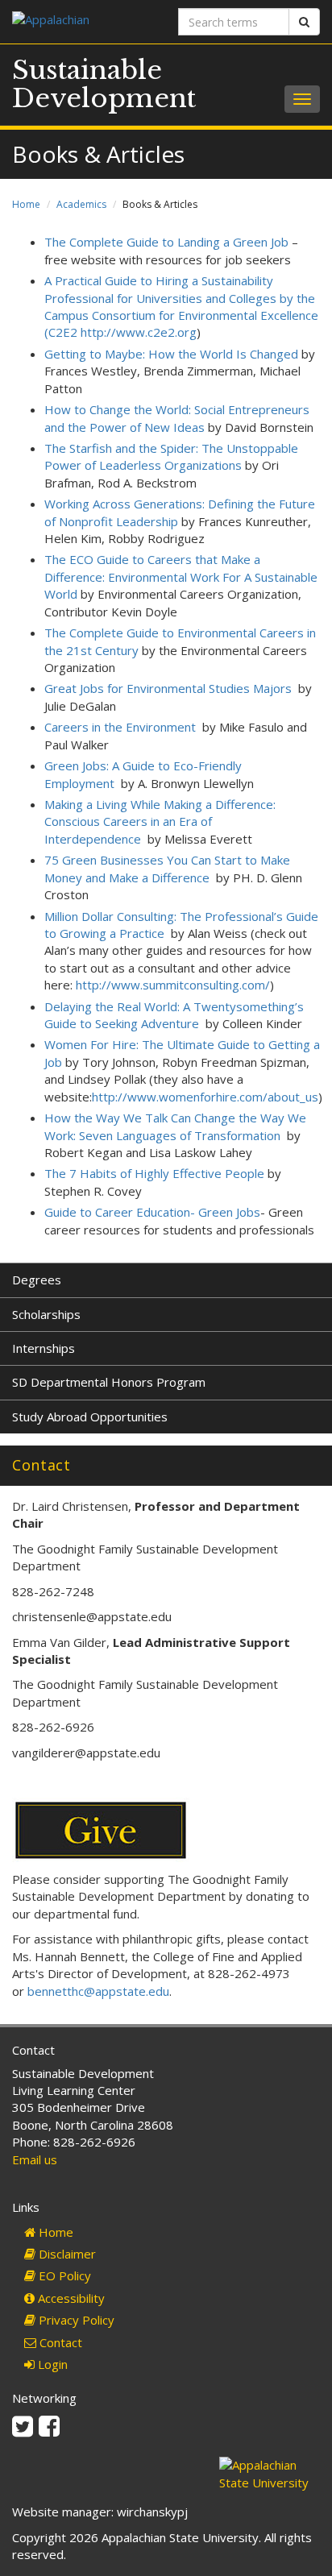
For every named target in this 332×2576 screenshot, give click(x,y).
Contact (59, 2342)
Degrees (37, 1280)
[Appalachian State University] (83, 21)
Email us (35, 2159)
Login (51, 2364)
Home (26, 204)
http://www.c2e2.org (139, 332)
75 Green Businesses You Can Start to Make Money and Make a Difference (167, 868)
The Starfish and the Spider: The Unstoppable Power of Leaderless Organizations (171, 456)
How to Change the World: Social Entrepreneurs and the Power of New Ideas (177, 418)
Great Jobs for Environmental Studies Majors (168, 688)
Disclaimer (66, 2254)
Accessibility (70, 2298)
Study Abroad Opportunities (90, 1417)
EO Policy (63, 2275)
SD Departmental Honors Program (109, 1382)
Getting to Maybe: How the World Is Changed (171, 354)
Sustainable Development (104, 84)
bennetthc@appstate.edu (98, 1991)
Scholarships (46, 1314)
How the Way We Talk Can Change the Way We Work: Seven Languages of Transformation (175, 1126)
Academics (81, 204)
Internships (44, 1348)
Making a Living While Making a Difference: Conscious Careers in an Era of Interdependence (160, 821)
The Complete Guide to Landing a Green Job (166, 242)
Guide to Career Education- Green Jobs (152, 1212)
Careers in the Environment (120, 727)
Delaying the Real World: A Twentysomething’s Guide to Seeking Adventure (174, 1015)
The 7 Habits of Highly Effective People (154, 1173)
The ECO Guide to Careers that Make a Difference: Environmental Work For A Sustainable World (181, 577)
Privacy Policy (75, 2320)
